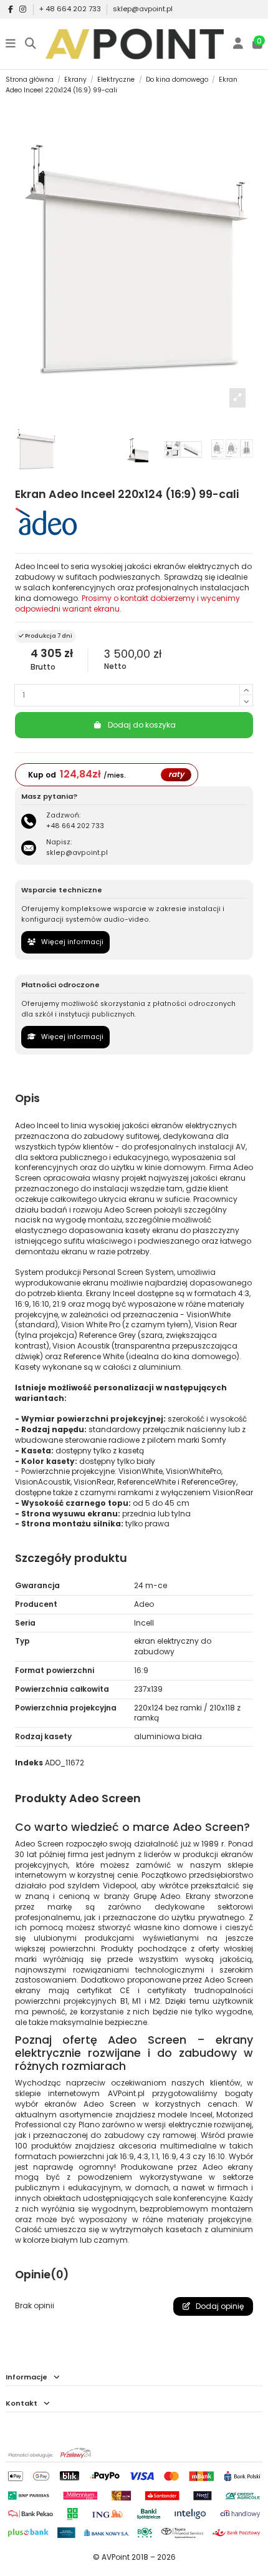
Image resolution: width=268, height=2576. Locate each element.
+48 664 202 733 (75, 826)
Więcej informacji (71, 942)
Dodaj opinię (219, 2306)
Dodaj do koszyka (142, 725)
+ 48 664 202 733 (71, 9)
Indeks (29, 1763)
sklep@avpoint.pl (143, 9)
